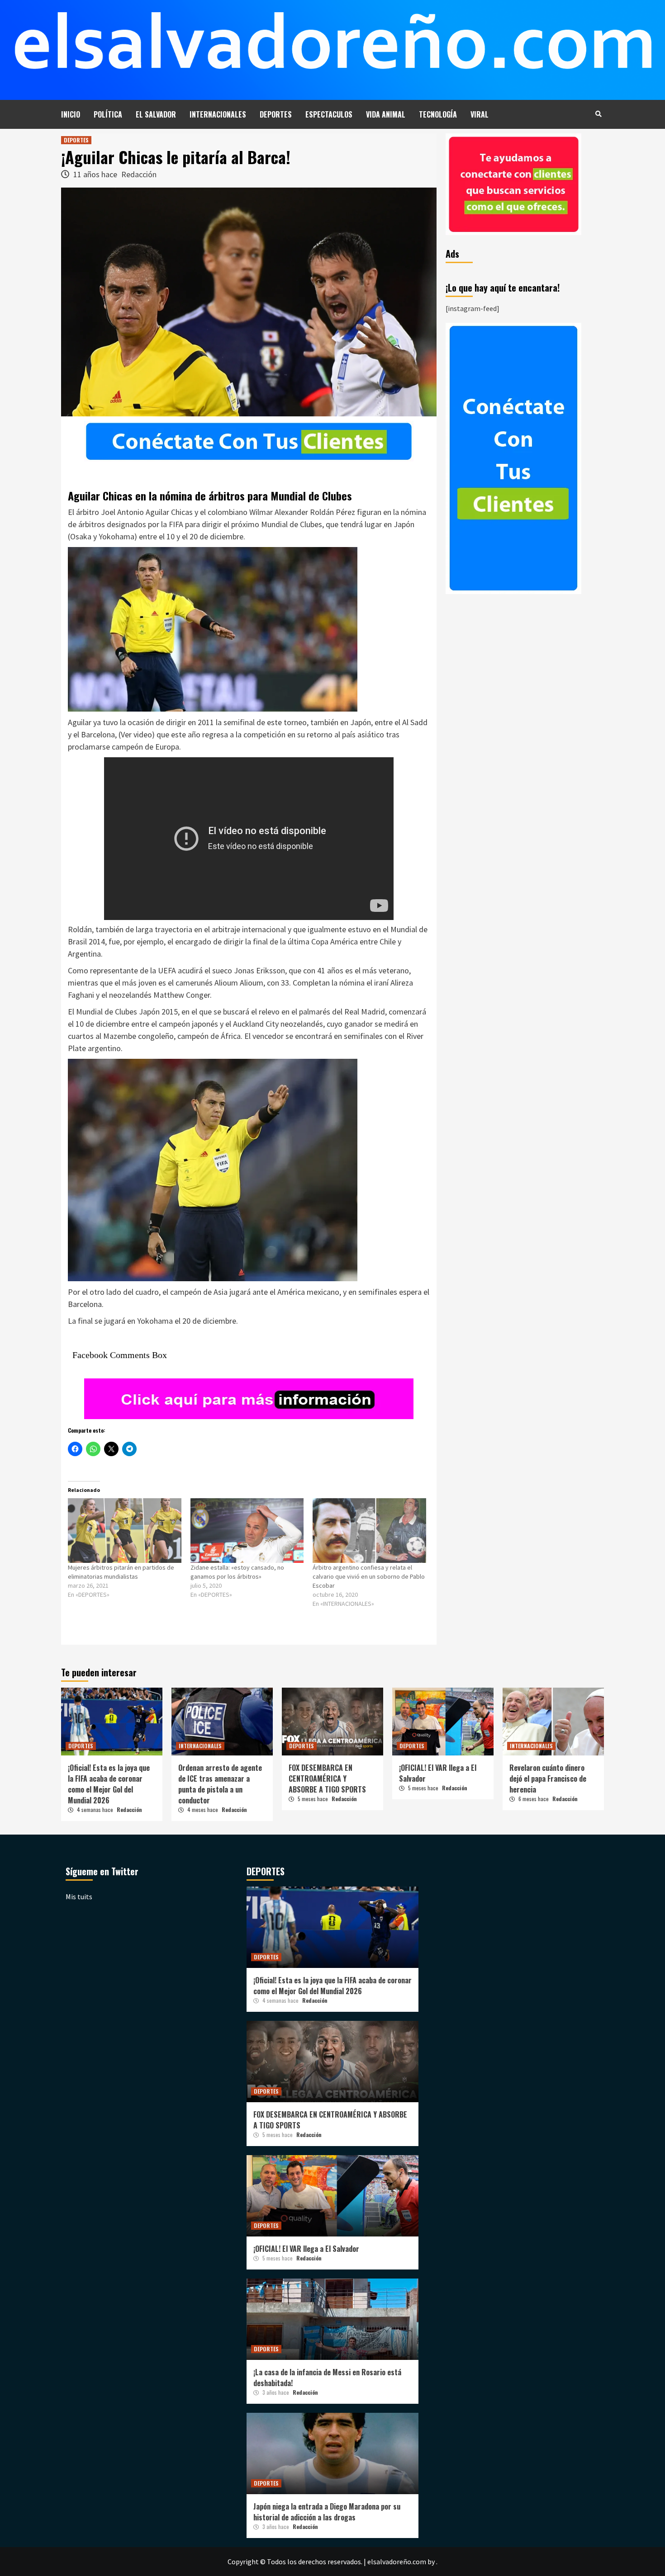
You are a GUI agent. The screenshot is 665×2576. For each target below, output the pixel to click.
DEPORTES (276, 114)
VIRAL (480, 114)
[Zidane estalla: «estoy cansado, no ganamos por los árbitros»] (247, 1531)
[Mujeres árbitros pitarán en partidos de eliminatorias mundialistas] (125, 1531)
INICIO (71, 114)
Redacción (139, 174)
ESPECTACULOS (329, 114)
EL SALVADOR (156, 114)
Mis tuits (79, 1897)
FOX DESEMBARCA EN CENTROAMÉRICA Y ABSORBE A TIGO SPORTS (327, 1779)
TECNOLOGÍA (438, 114)
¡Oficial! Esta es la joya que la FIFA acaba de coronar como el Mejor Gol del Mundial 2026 (109, 1784)
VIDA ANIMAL (386, 114)
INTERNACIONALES (218, 114)
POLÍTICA (108, 114)
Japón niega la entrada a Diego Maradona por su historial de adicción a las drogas (327, 2512)
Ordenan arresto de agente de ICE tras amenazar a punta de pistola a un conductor (220, 1784)
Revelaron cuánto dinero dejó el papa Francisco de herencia (548, 1779)
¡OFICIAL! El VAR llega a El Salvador (306, 2249)
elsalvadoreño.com (397, 2562)
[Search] (598, 113)
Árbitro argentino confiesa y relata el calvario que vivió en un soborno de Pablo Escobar (369, 1576)
